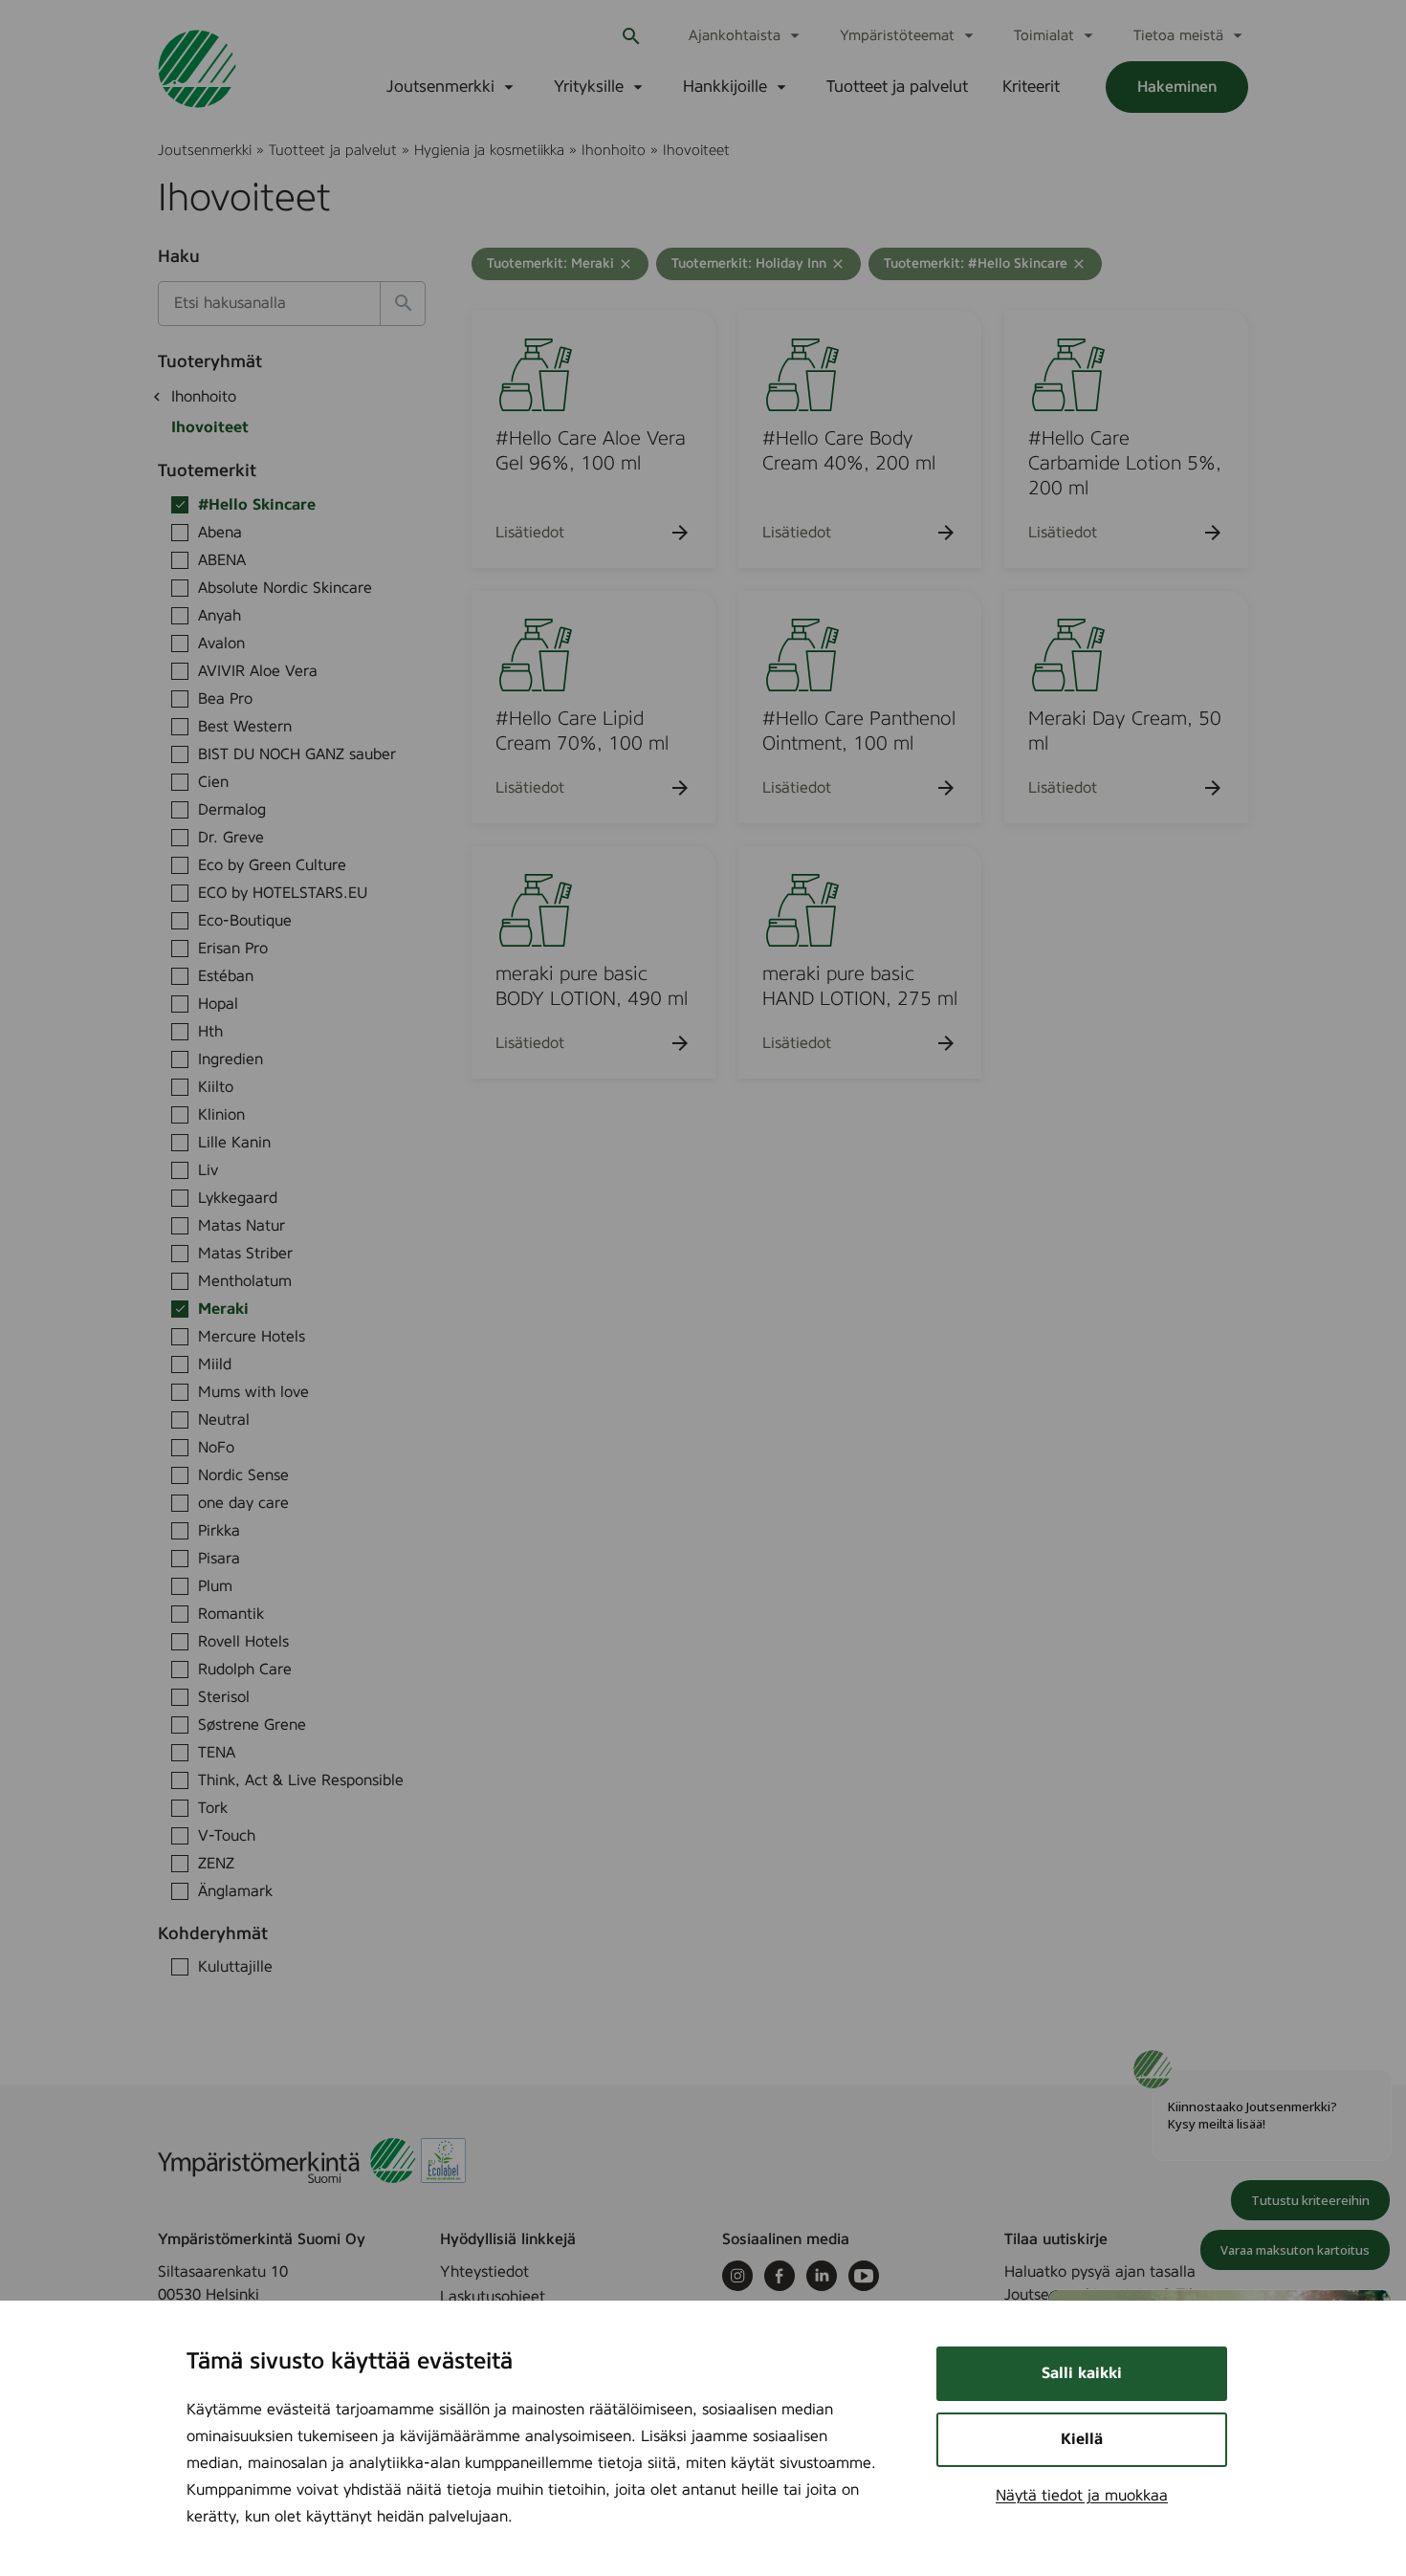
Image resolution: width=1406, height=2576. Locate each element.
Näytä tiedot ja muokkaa (1082, 2496)
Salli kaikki (1082, 2373)
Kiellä (1082, 2439)
